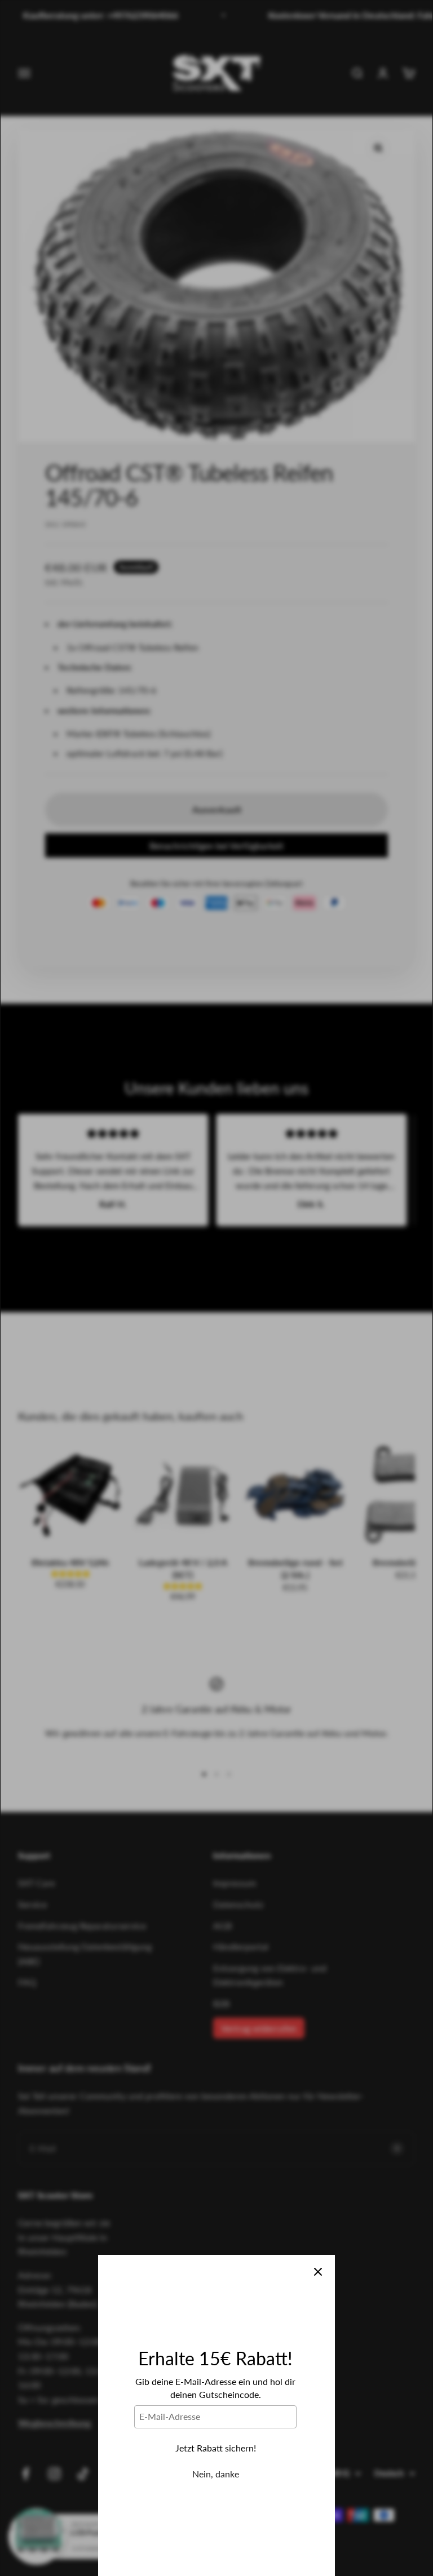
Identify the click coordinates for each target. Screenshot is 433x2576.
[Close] (318, 2272)
